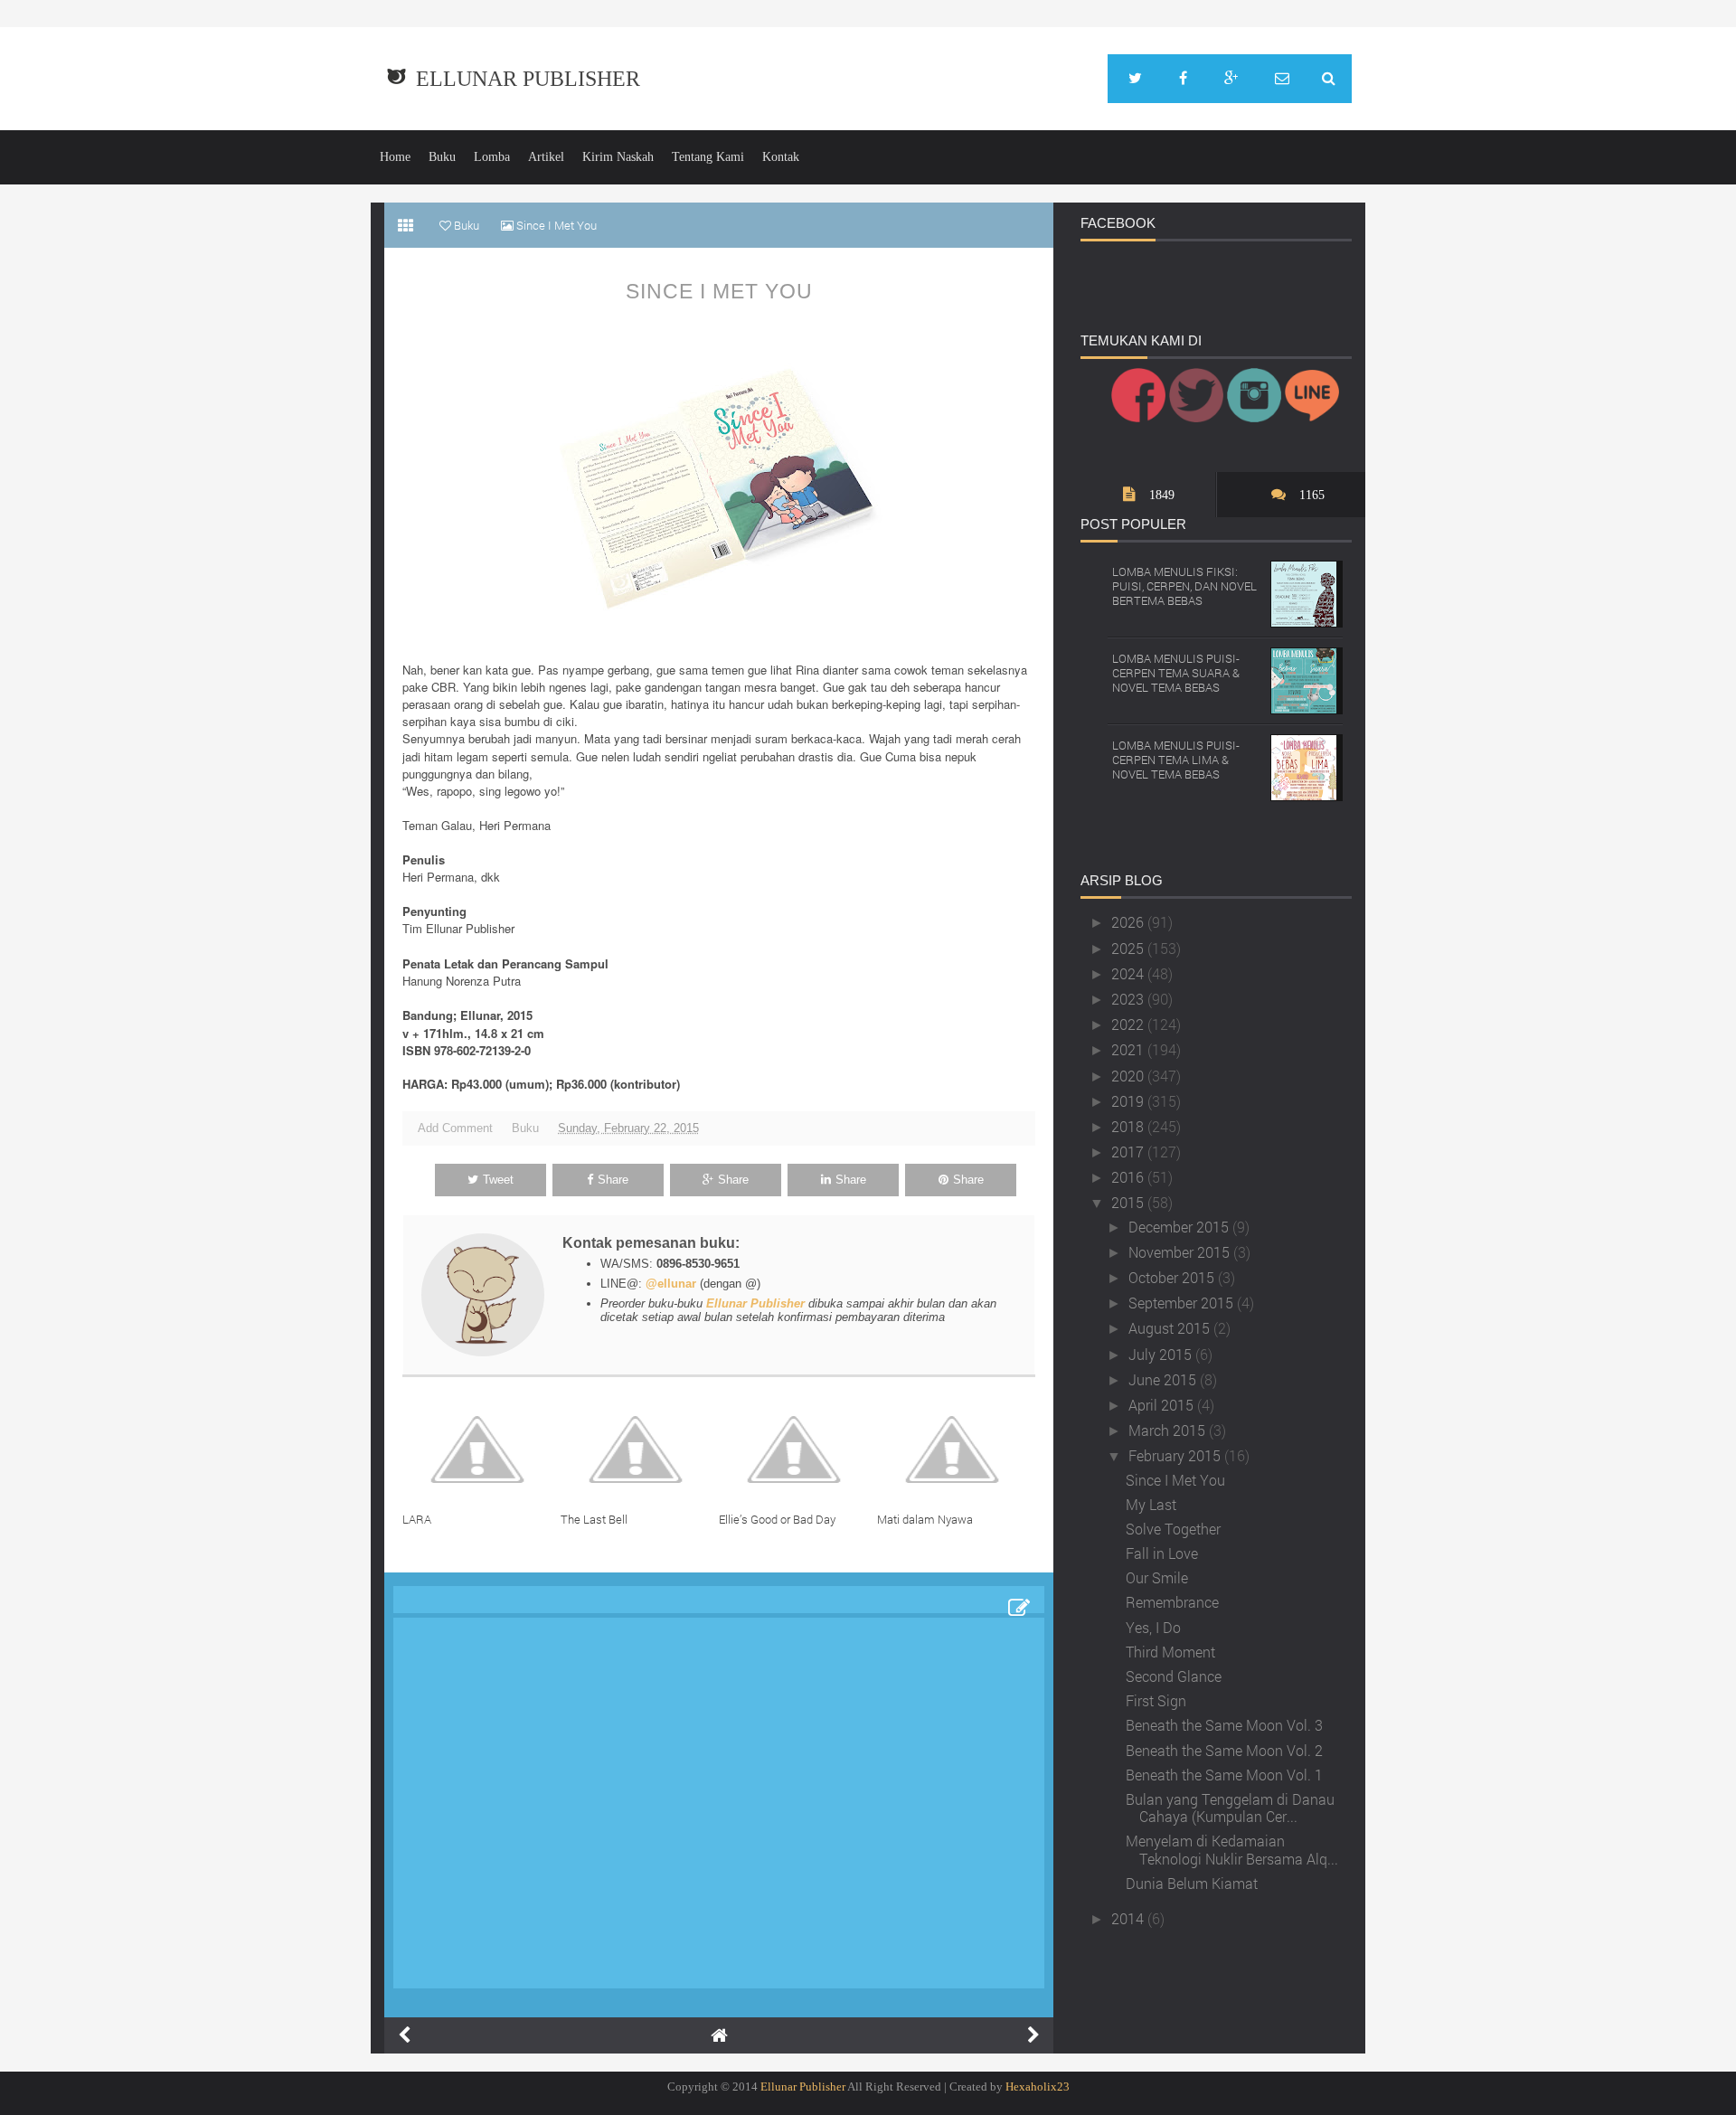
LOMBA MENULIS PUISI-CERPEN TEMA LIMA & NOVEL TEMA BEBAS (1176, 759)
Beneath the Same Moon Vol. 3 (1224, 1725)
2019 (1129, 1101)
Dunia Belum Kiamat (1192, 1883)
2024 (1129, 973)
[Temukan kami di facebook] (1183, 79)
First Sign (1156, 1700)
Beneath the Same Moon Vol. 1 (1224, 1775)
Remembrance (1172, 1602)
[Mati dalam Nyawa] (956, 1449)
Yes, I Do (1153, 1627)
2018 (1129, 1126)
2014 (1129, 1918)
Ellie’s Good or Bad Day (777, 1519)
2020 (1129, 1076)
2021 (1129, 1049)
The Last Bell (594, 1519)
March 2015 (1169, 1430)
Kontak (781, 157)
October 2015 (1173, 1277)
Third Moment (1170, 1652)
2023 (1129, 999)
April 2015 (1163, 1405)
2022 (1129, 1024)
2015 (1129, 1202)
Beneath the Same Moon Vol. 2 (1224, 1750)
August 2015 (1171, 1328)
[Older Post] (1033, 2035)
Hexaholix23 (1038, 2087)
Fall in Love (1162, 1553)
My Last (1151, 1504)
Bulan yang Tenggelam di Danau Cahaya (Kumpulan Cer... (1230, 1808)
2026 (1129, 922)
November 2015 (1181, 1252)
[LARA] (481, 1449)
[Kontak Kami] (1282, 79)
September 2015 (1183, 1303)
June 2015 (1164, 1379)
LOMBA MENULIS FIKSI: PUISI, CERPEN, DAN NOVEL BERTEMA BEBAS (1184, 585)
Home (395, 157)
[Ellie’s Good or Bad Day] (798, 1449)
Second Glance (1174, 1676)
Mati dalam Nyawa (925, 1519)
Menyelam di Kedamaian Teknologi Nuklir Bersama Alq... (1232, 1849)
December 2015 (1180, 1227)
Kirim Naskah (618, 157)
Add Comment (455, 1128)
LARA (417, 1519)
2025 (1129, 948)
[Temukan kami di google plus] (1231, 79)
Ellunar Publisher (528, 79)
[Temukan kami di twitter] (1135, 79)
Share (613, 1180)
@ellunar (671, 1284)
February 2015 (1176, 1455)
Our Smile (1157, 1577)
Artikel (546, 157)
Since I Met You (719, 291)
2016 (1129, 1177)
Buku (442, 157)
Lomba (492, 157)
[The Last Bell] (640, 1449)
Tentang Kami (708, 157)
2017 (1129, 1152)
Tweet (498, 1180)
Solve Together (1173, 1529)
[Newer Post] (404, 2035)
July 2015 (1162, 1354)
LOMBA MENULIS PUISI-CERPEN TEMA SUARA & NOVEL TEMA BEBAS (1176, 672)
